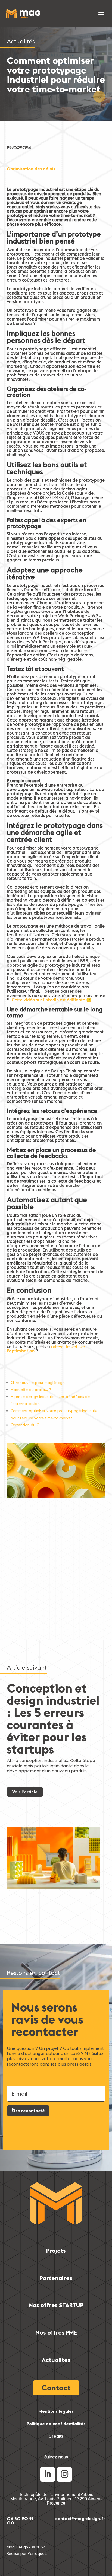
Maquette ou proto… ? (31, 1390)
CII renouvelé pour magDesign (38, 1383)
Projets (56, 2251)
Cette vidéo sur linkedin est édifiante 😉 (52, 1000)
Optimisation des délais (31, 169)
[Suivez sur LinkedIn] (48, 2474)
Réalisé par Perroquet (27, 2553)
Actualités (56, 2360)
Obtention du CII (26, 1425)
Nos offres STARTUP (56, 2305)
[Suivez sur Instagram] (64, 2474)
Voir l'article (25, 1792)
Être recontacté (28, 2111)
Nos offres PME (56, 2332)
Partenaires (56, 2278)
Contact (56, 2388)
